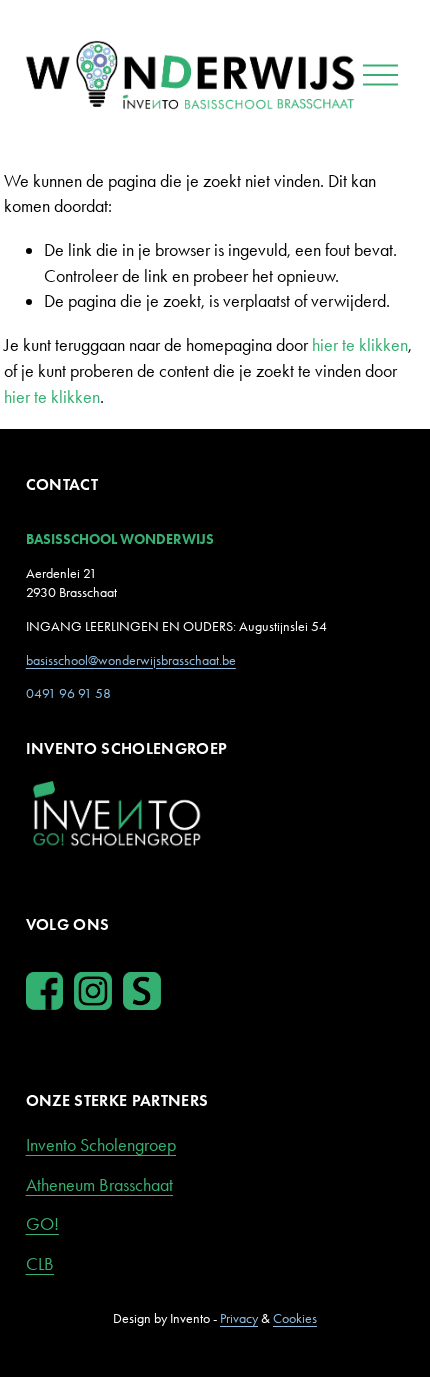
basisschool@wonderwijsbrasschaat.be (131, 660)
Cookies (295, 1318)
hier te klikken (360, 345)
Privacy (239, 1318)
